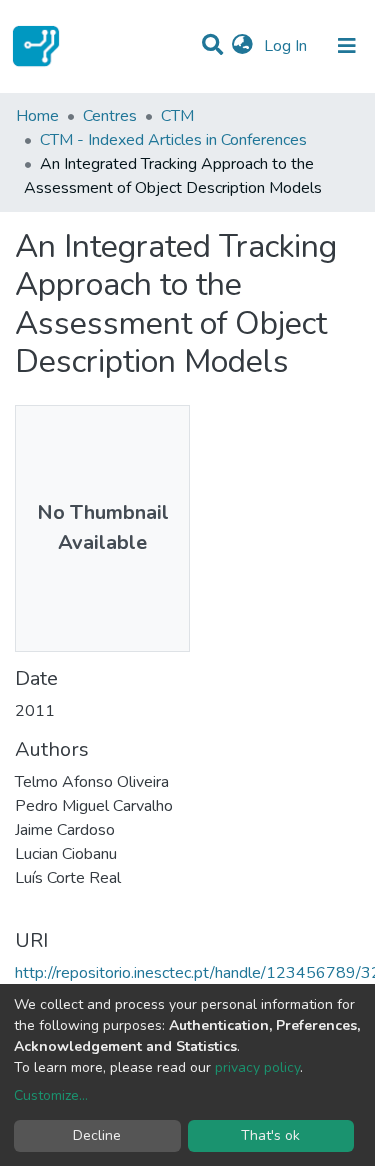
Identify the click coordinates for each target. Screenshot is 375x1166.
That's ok (270, 1135)
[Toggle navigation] (347, 46)
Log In (287, 46)
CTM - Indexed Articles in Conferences (173, 140)
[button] (242, 46)
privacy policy (257, 1067)
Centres (110, 116)
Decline (97, 1135)
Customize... (51, 1095)
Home (37, 116)
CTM (177, 116)
